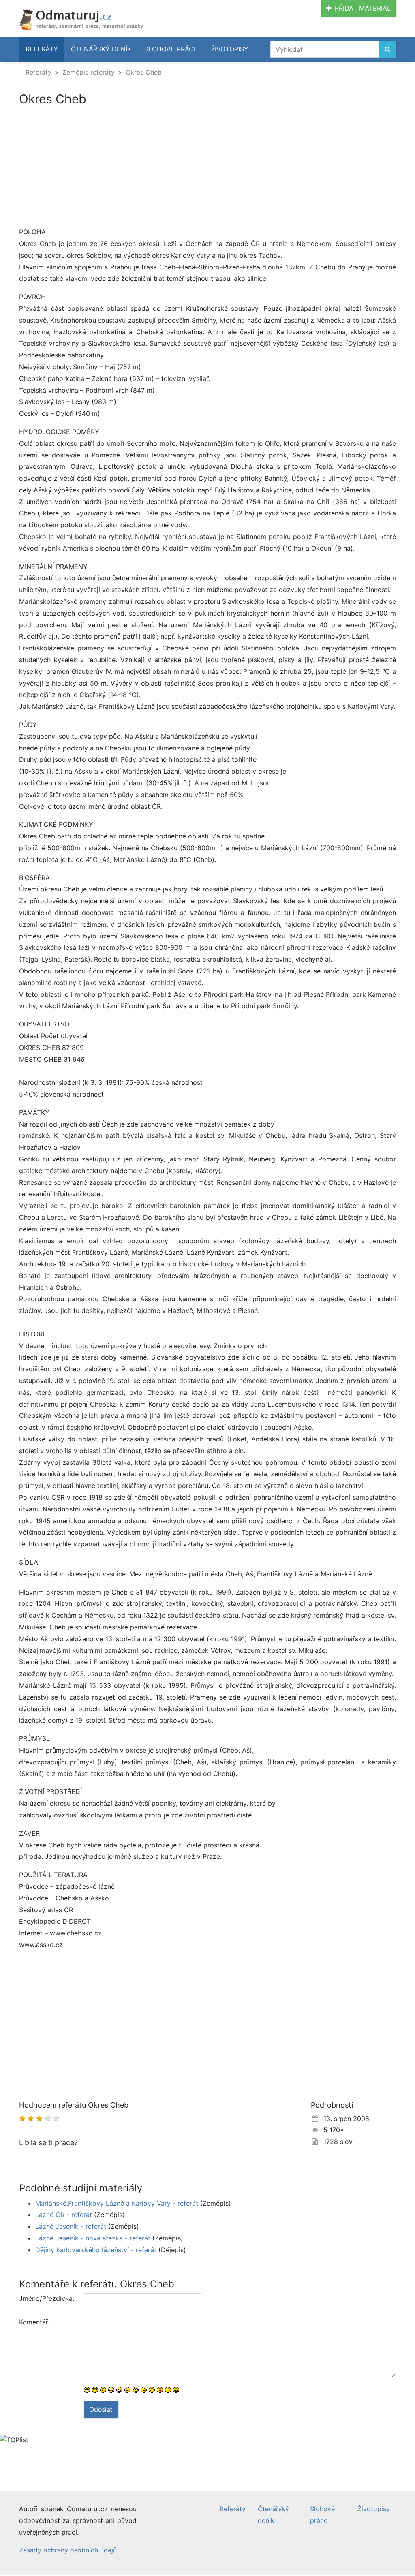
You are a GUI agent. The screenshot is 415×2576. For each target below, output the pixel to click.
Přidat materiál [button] (363, 8)
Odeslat (101, 2409)
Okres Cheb (144, 72)
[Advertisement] (87, 166)
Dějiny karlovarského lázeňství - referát (96, 2250)
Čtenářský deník (101, 49)
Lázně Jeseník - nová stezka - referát (93, 2238)
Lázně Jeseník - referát (71, 2226)
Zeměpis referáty (89, 72)
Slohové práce (171, 49)
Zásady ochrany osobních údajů (68, 2550)
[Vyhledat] (388, 49)
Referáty (42, 49)
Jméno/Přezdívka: (47, 2298)
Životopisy (230, 49)
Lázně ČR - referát (64, 2215)
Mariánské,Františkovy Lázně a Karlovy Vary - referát (117, 2203)
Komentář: (34, 2322)
